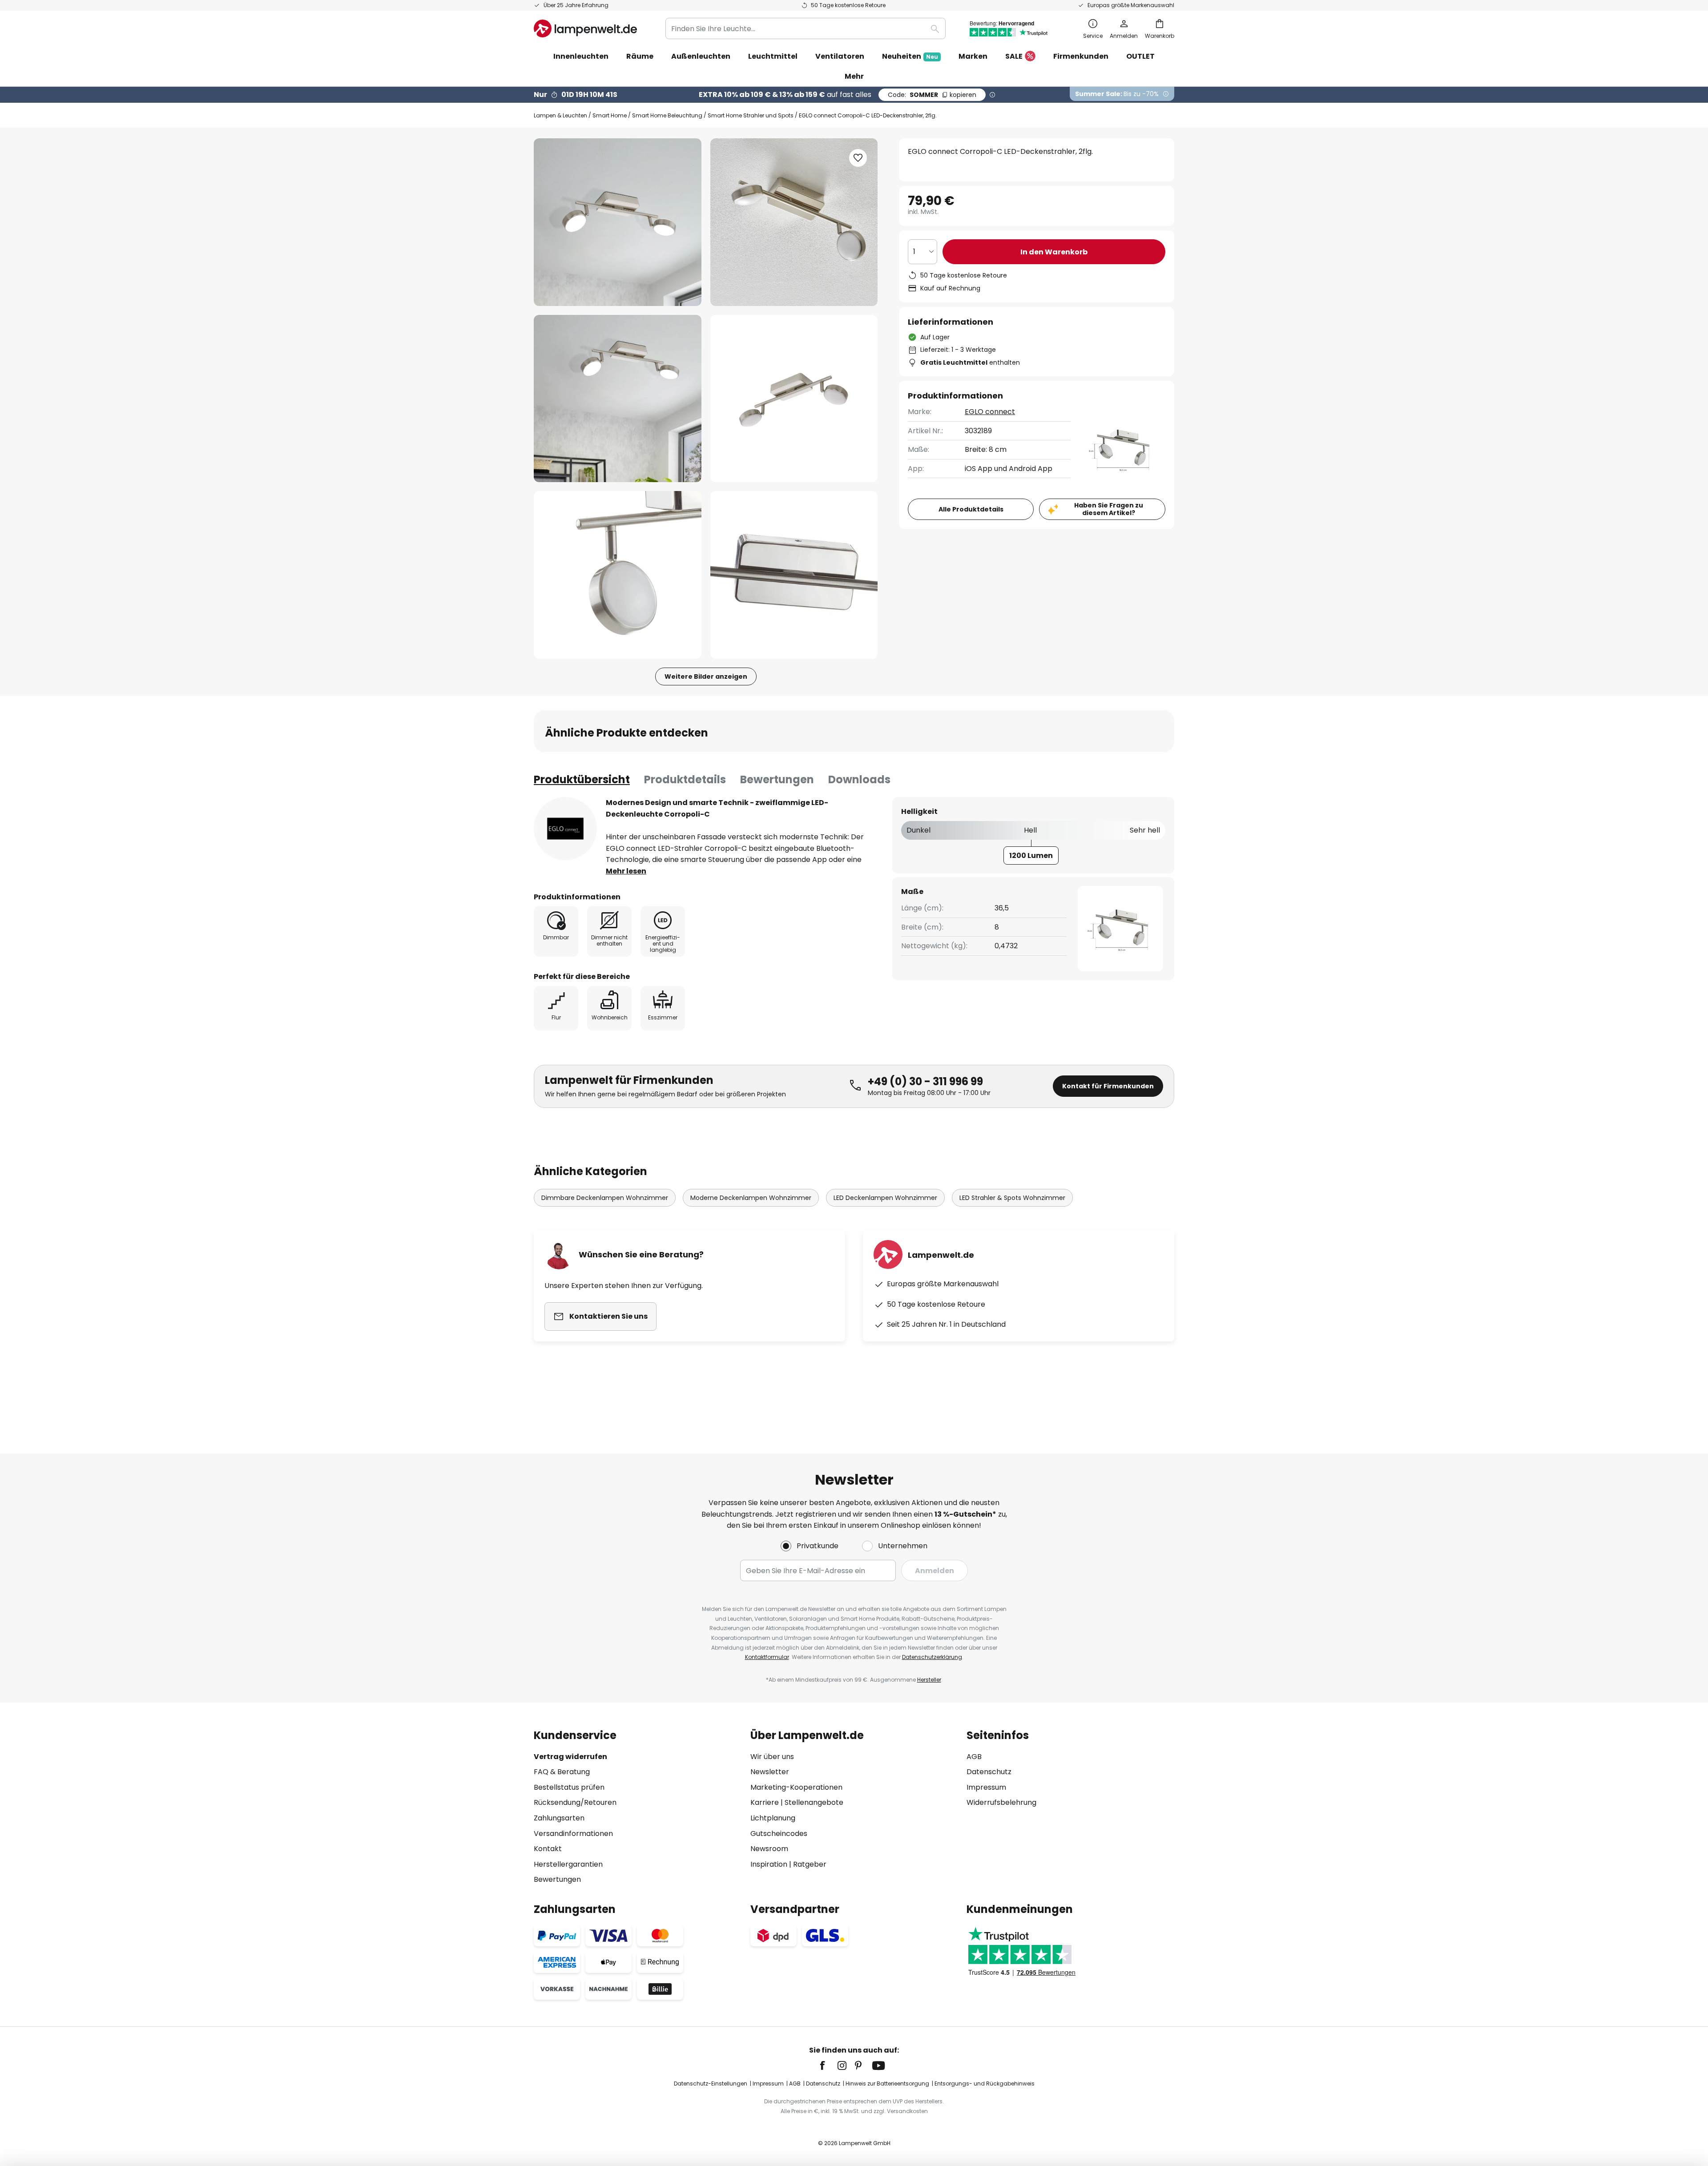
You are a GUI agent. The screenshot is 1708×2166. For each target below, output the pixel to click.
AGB (974, 1757)
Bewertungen (777, 779)
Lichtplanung (773, 1818)
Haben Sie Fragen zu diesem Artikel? (1109, 509)
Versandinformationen (573, 1834)
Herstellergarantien (568, 1864)
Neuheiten (910, 56)
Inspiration (769, 1864)
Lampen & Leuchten (560, 115)
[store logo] (585, 28)
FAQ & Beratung (562, 1772)
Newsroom (769, 1849)
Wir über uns (772, 1757)
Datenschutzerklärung (932, 1657)
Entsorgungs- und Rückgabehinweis (985, 2083)
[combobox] (806, 28)
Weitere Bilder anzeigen (706, 676)
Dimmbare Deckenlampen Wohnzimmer (605, 1198)
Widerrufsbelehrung (1001, 1802)
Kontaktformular (767, 1657)
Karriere (765, 1802)
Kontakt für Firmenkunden (1108, 1086)
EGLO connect (990, 412)
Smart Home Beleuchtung (667, 115)
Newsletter (770, 1772)
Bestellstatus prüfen (569, 1787)
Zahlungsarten (559, 1818)
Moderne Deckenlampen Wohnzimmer (751, 1198)
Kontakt (548, 1849)
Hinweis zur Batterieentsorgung (887, 2083)
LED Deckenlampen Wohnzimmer (885, 1198)
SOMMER (932, 95)
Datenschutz (989, 1772)
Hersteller (929, 1680)
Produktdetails (685, 779)
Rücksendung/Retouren (575, 1802)
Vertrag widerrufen (570, 1757)
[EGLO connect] (565, 829)
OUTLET (1140, 56)
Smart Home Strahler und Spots (751, 115)
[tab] (582, 780)
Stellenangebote (814, 1802)
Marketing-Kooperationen (796, 1787)
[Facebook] (828, 2065)
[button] (618, 399)
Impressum (986, 1787)
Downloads (859, 779)
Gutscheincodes (779, 1834)
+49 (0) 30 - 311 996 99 (925, 1081)
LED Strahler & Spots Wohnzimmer (1012, 1198)
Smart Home (610, 115)
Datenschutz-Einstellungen (711, 2083)
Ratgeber (810, 1864)
